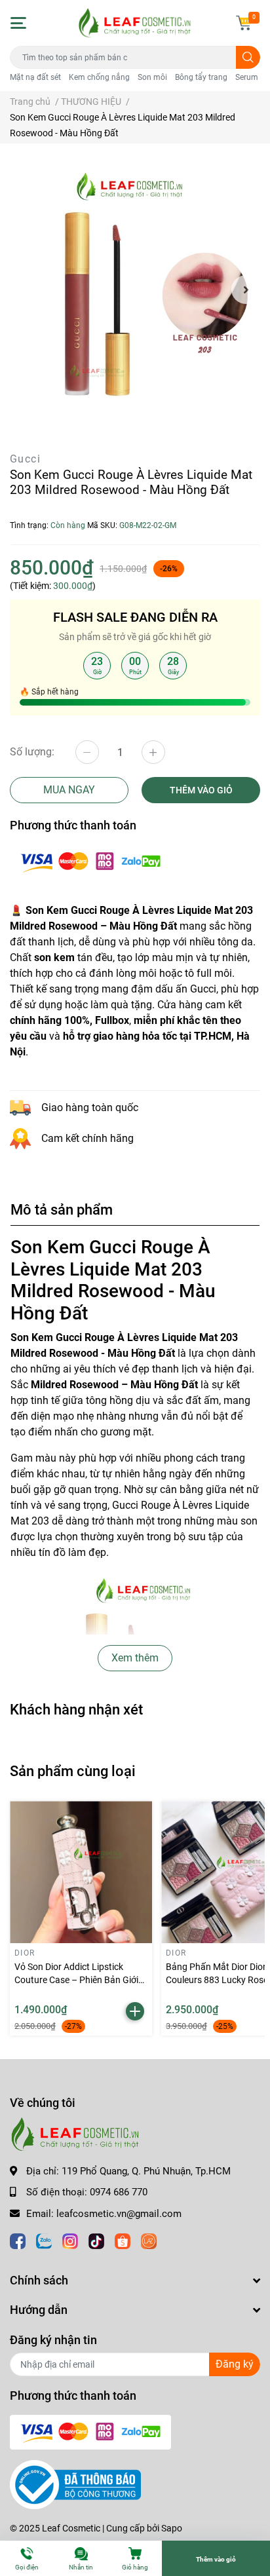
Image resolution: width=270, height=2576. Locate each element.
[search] (248, 57)
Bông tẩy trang (201, 77)
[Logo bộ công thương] (75, 2484)
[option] (135, 290)
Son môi (152, 77)
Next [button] (246, 290)
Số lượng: (32, 752)
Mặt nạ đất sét (35, 77)
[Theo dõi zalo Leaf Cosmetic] (44, 2240)
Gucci (25, 459)
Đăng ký (235, 2364)
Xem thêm (135, 1658)
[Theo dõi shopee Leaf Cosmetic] (123, 2240)
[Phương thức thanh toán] (90, 861)
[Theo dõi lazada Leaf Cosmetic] (149, 2240)
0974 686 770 (119, 2192)
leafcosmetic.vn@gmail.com (119, 2214)
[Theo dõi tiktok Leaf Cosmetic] (96, 2240)
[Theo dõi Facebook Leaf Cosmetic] (18, 2240)
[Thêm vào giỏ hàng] (135, 2011)
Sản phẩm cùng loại (73, 1771)
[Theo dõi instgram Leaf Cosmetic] (70, 2240)
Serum (247, 77)
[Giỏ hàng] (244, 23)
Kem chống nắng (99, 77)
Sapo (172, 2528)
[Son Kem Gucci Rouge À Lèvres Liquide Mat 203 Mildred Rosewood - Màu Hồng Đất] (135, 290)
